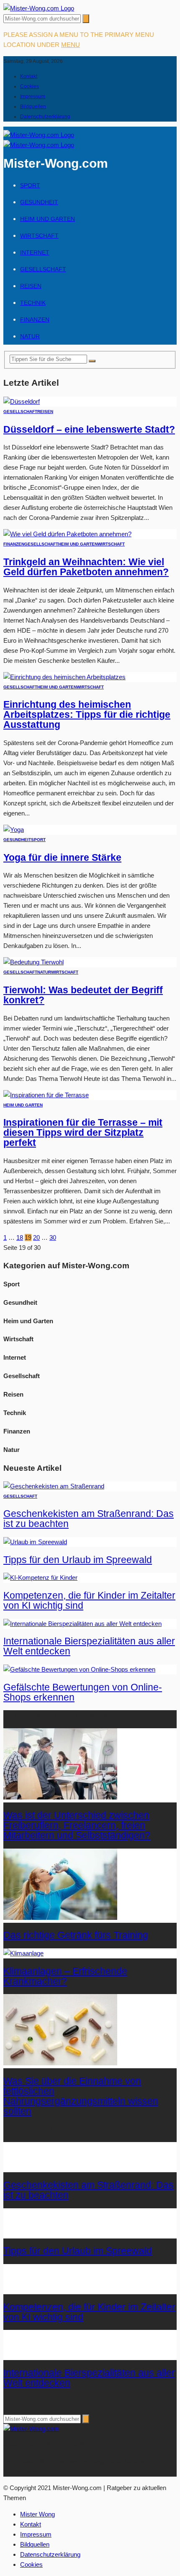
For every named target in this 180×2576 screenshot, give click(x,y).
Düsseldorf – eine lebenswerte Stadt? (89, 430)
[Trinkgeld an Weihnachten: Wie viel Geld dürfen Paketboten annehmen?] (67, 534)
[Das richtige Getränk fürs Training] (60, 1918)
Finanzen (35, 319)
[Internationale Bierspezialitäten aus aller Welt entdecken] (82, 1624)
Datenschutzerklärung (45, 117)
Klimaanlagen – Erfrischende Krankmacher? (65, 1976)
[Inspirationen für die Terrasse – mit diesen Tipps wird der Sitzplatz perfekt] (46, 1095)
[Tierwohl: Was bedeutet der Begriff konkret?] (33, 962)
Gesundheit (39, 202)
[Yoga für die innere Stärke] (14, 830)
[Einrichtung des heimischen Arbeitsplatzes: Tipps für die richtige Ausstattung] (64, 677)
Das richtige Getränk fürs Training (76, 1935)
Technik (33, 303)
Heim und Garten (48, 219)
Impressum (33, 96)
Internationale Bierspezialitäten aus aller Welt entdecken (89, 1646)
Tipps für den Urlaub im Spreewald (78, 1560)
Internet (35, 252)
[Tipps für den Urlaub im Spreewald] (35, 1542)
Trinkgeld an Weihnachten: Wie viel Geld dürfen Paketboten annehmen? (86, 567)
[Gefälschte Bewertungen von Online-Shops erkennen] (79, 1669)
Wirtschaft (39, 236)
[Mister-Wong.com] (39, 8)
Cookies (30, 86)
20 (36, 1237)
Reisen (31, 286)
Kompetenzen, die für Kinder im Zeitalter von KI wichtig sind (89, 1601)
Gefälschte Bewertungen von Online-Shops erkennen (83, 1692)
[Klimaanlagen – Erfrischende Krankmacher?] (23, 1953)
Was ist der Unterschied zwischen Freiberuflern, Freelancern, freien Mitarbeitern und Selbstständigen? (77, 1825)
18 (20, 1237)
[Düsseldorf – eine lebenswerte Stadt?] (22, 401)
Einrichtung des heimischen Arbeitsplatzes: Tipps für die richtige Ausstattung (87, 715)
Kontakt (29, 76)
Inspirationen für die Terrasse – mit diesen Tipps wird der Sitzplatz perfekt (83, 1133)
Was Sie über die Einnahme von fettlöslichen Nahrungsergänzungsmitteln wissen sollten (81, 2096)
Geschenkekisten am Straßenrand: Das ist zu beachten (89, 1519)
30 (53, 1237)
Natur (30, 336)
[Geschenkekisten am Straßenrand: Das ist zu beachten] (54, 1486)
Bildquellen (33, 106)
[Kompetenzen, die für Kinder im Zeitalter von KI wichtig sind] (40, 1578)
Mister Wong (37, 2514)
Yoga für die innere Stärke (62, 858)
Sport (30, 185)
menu (71, 45)
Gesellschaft (43, 269)
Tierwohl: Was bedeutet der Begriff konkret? (83, 995)
